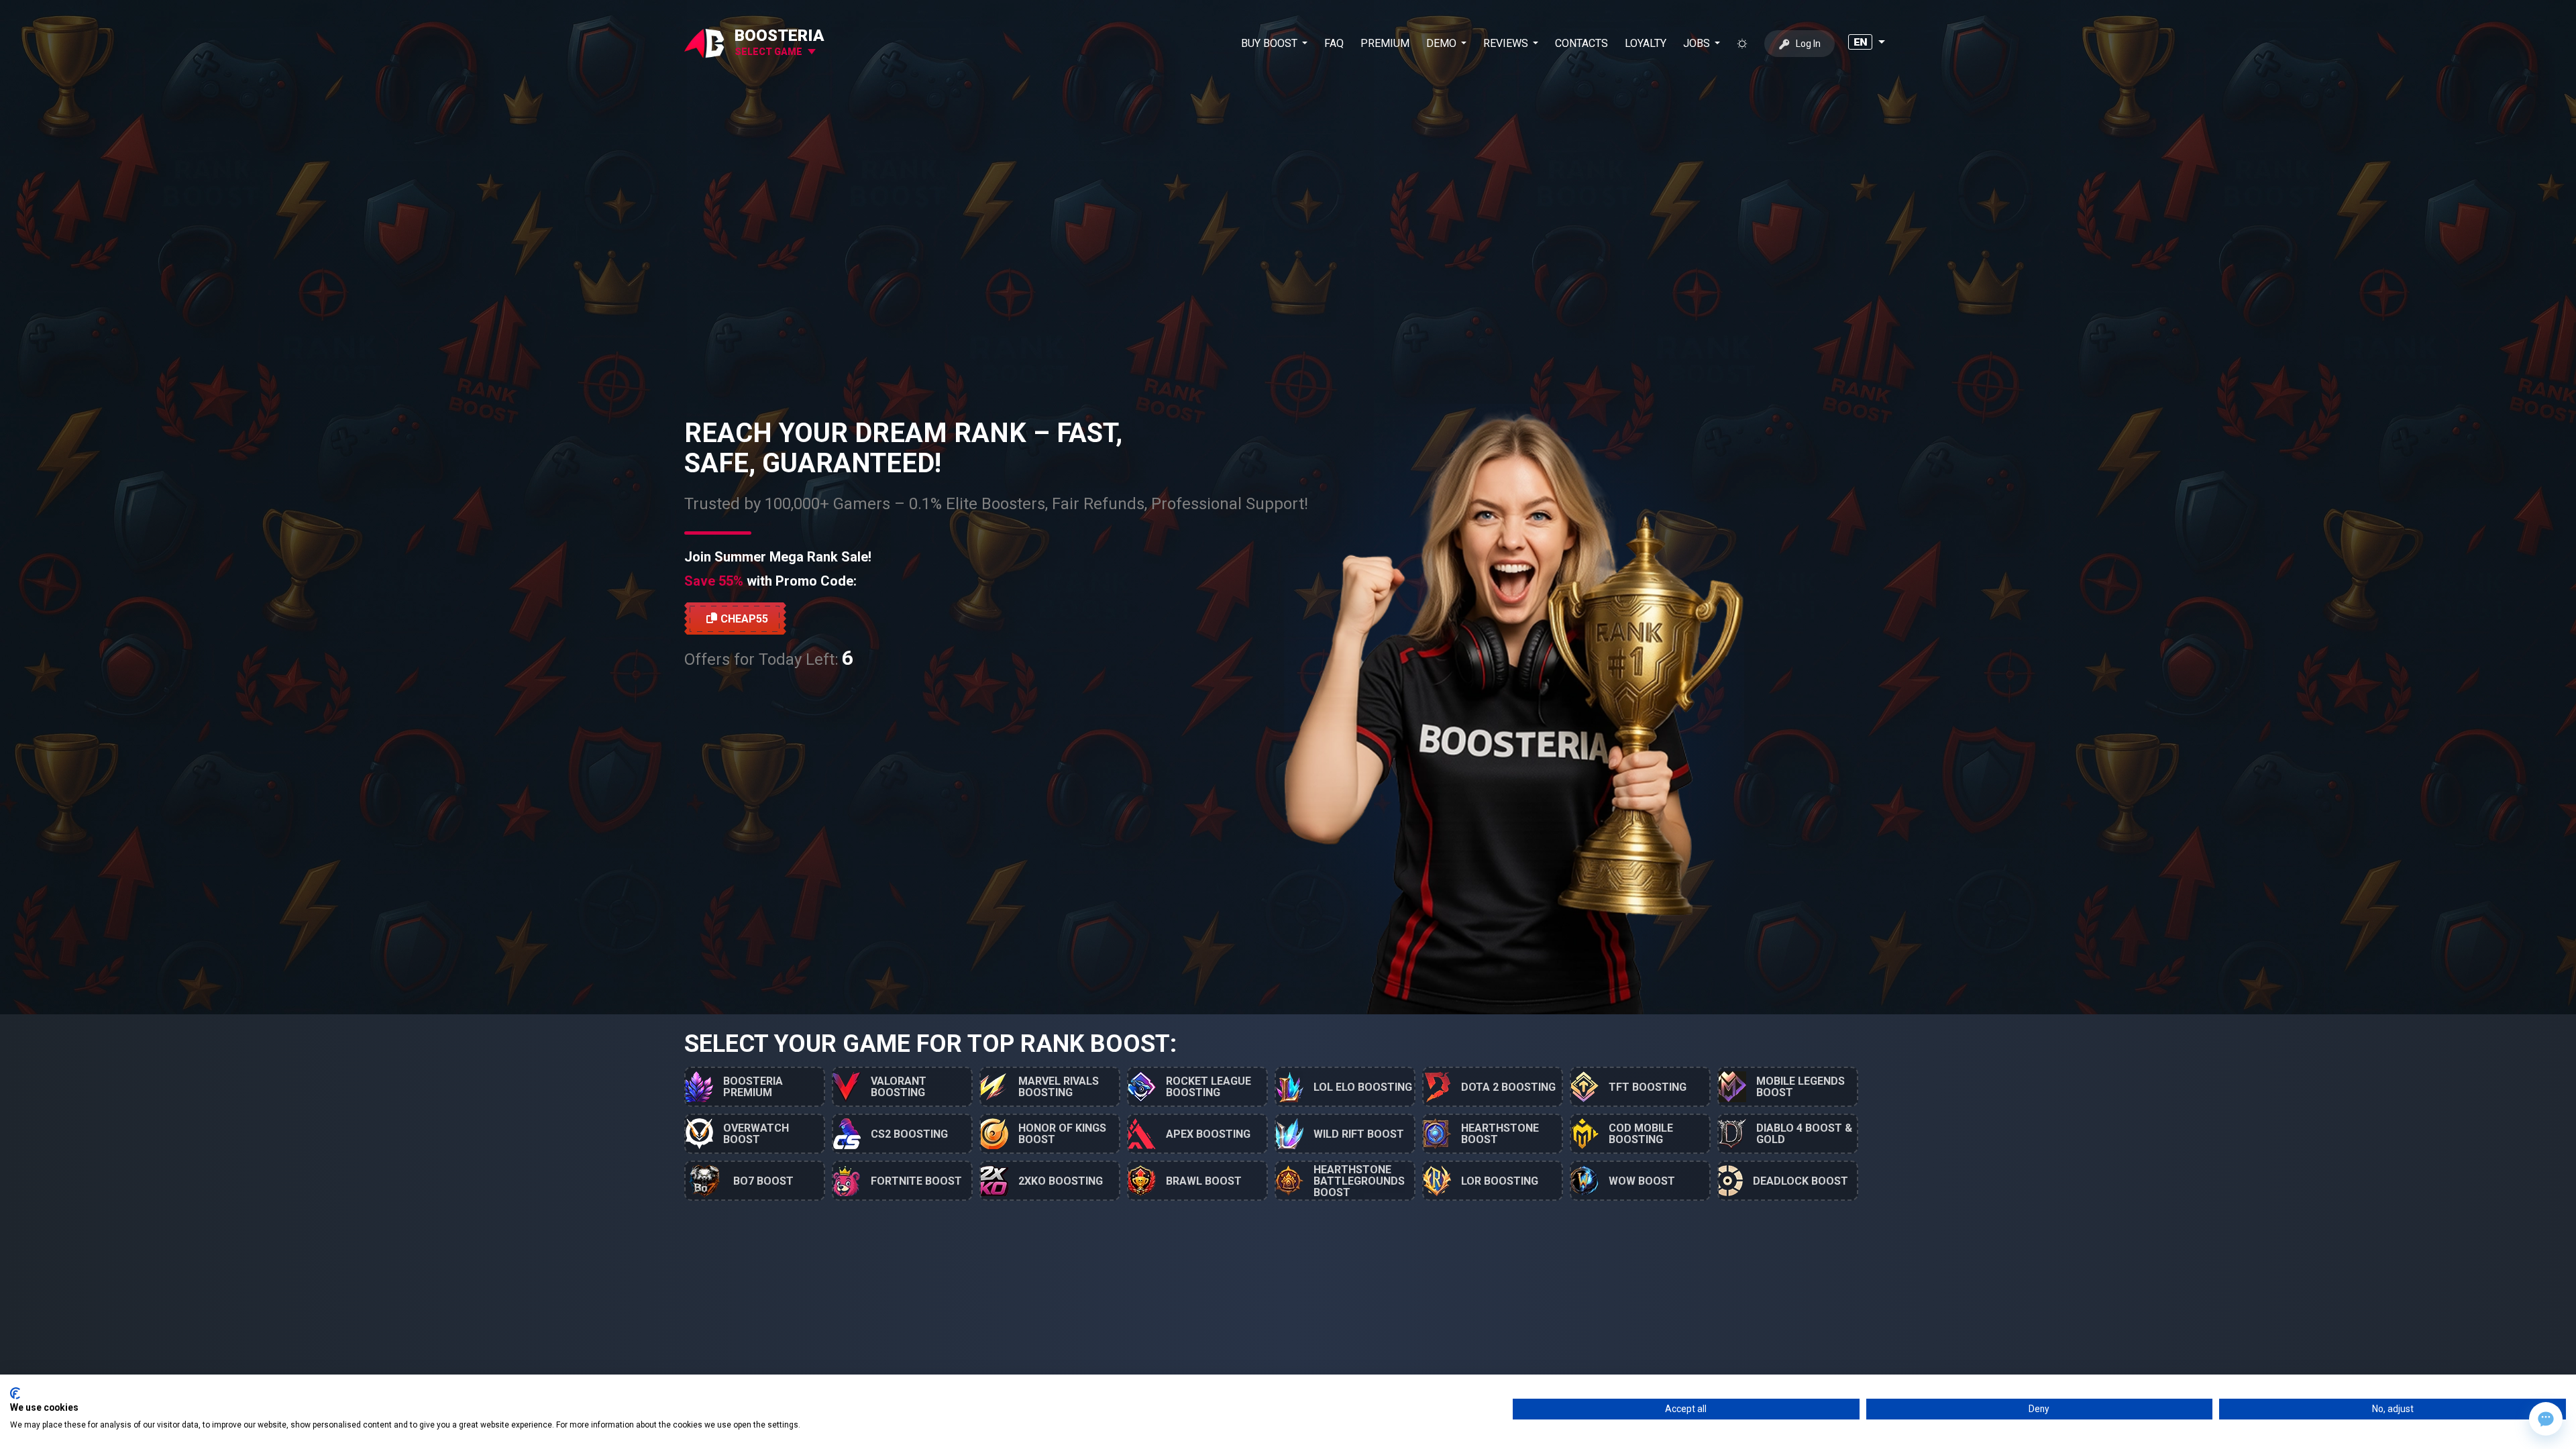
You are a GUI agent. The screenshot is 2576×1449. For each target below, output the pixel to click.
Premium (1385, 43)
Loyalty (1646, 43)
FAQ (1334, 43)
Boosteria (780, 36)
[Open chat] (2546, 1419)
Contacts (1581, 43)
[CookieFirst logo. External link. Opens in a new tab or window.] (15, 1393)
